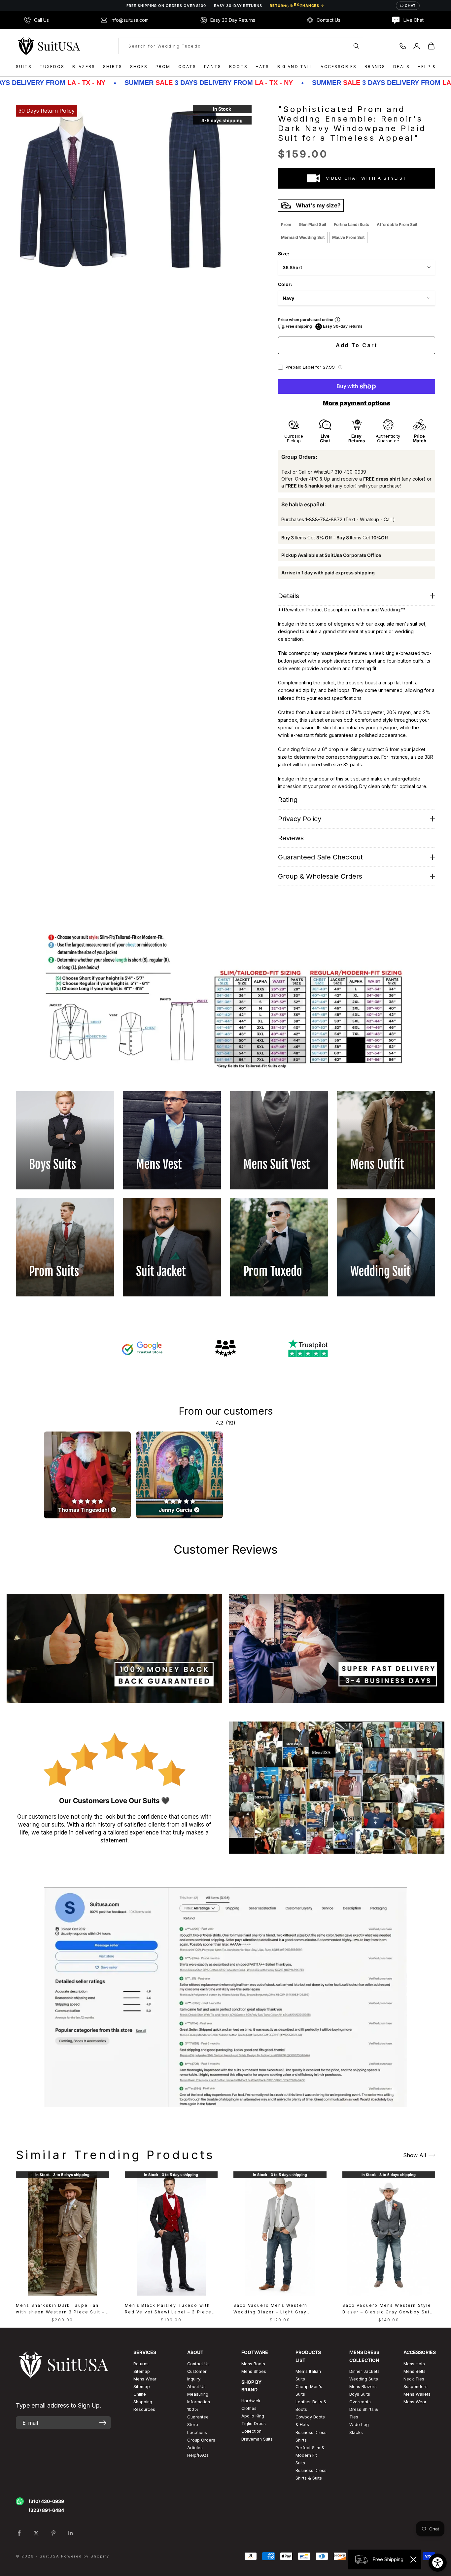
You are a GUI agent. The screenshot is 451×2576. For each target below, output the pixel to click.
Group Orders (201, 2440)
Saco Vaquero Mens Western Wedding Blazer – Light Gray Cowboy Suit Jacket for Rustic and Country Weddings (278, 2309)
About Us (196, 2387)
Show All (415, 2155)
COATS (187, 67)
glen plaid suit (312, 224)
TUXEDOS (52, 67)
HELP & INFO (434, 67)
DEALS (401, 67)
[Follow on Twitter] (36, 2533)
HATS (262, 67)
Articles (195, 2448)
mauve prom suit (348, 237)
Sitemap (142, 2371)
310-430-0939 (350, 472)
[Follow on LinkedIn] (71, 2533)
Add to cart (357, 345)
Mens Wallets (417, 2394)
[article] (87, 1475)
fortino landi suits (351, 224)
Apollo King (253, 2416)
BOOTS (238, 67)
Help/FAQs (198, 2455)
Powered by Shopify (85, 2556)
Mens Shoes (254, 2371)
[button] (340, 367)
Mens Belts (415, 2371)
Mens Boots (253, 2364)
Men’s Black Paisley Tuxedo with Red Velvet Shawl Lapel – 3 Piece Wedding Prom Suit (168, 2309)
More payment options (357, 403)
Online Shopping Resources (144, 2402)
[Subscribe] (103, 2423)
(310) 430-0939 (46, 2501)
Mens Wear (415, 2402)
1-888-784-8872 (324, 519)
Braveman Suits (257, 2439)
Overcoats (360, 2402)
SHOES (139, 67)
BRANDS (375, 67)
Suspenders (416, 2387)
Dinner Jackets (364, 2371)
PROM (163, 67)
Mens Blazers (363, 2387)
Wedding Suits (364, 2379)
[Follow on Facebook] (19, 2533)
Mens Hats (414, 2364)
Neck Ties (414, 2379)
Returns (141, 2364)
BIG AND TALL (295, 67)
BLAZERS (84, 67)
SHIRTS (113, 67)
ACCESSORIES (339, 67)
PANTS (213, 67)
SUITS (24, 67)
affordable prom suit (397, 224)
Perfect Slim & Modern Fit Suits (310, 2455)
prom (286, 224)
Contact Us (198, 2364)
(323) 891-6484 (46, 2510)
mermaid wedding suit (303, 237)
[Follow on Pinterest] (53, 2533)
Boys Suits (360, 2394)
